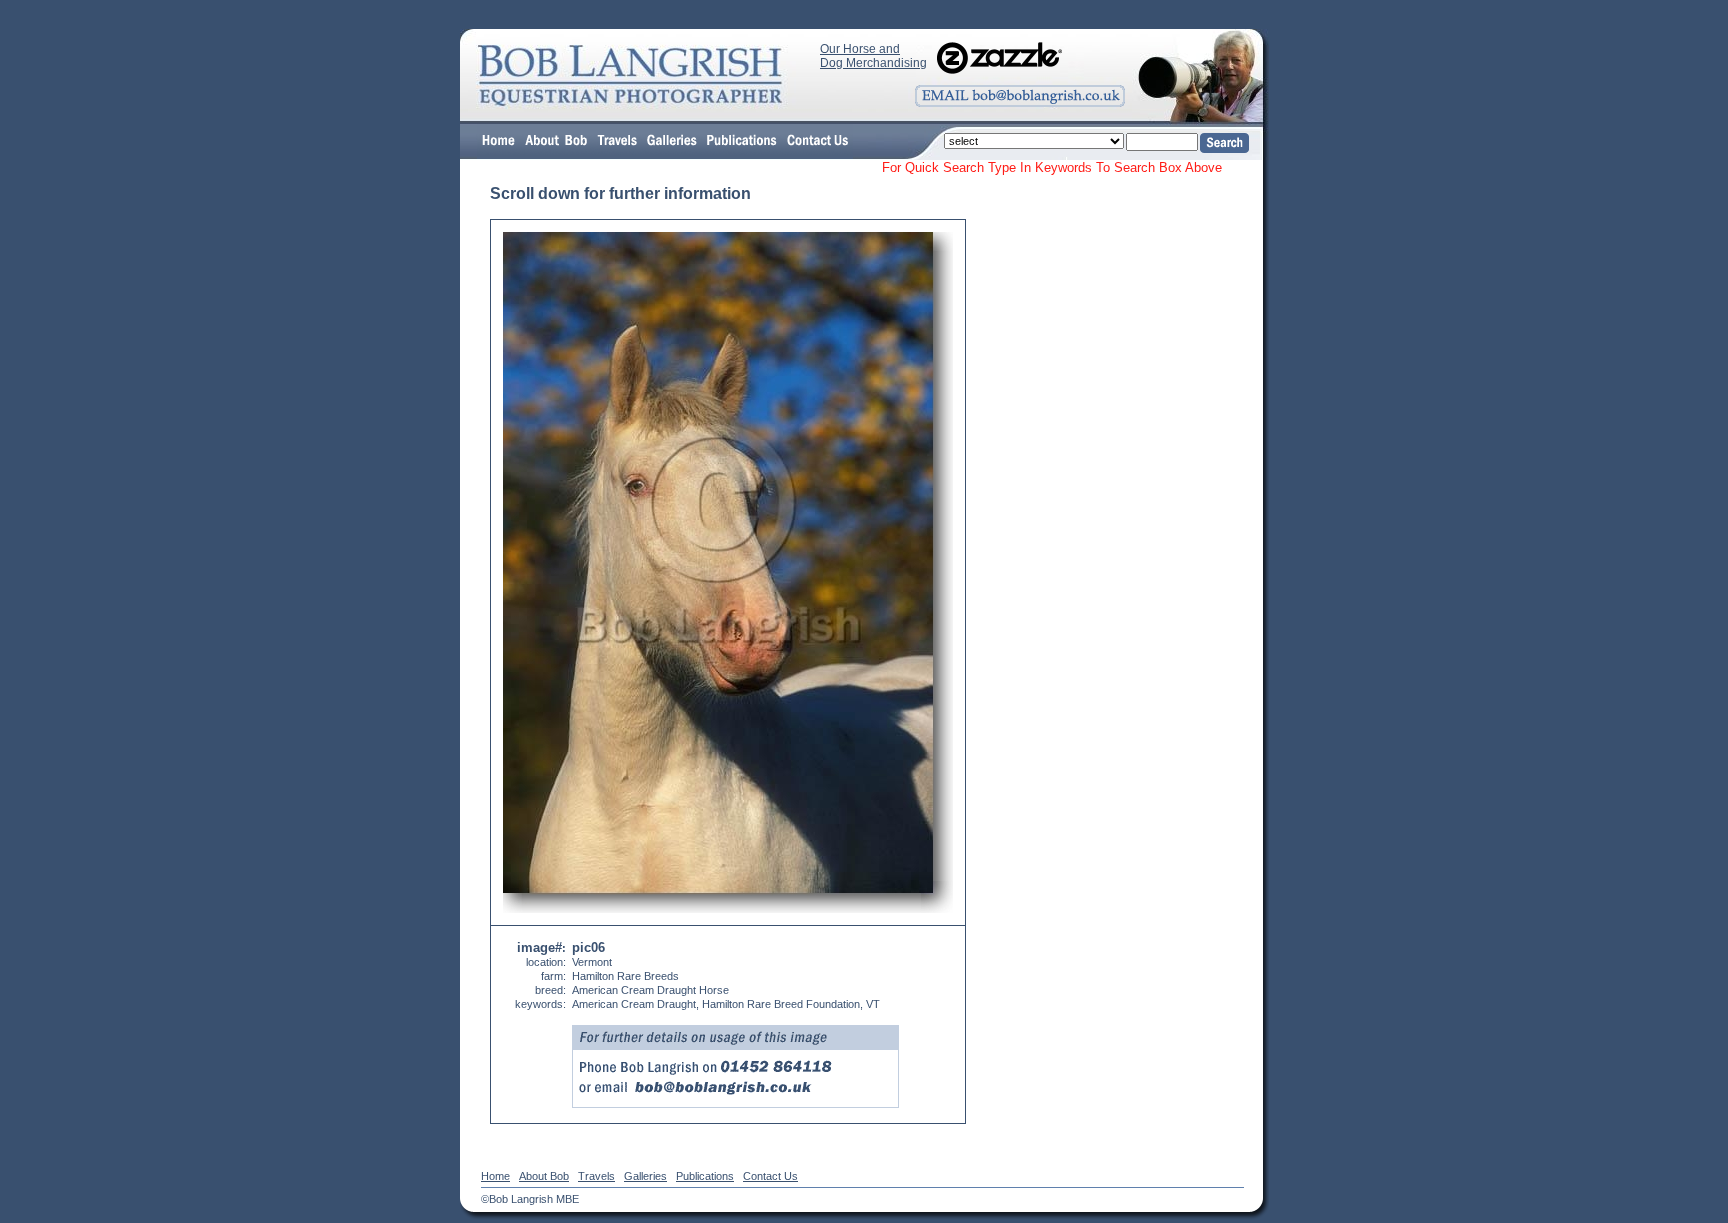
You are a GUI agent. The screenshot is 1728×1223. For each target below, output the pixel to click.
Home (495, 1176)
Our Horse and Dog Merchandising (873, 56)
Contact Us (770, 1176)
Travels (596, 1176)
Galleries (645, 1176)
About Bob (544, 1176)
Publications (705, 1176)
